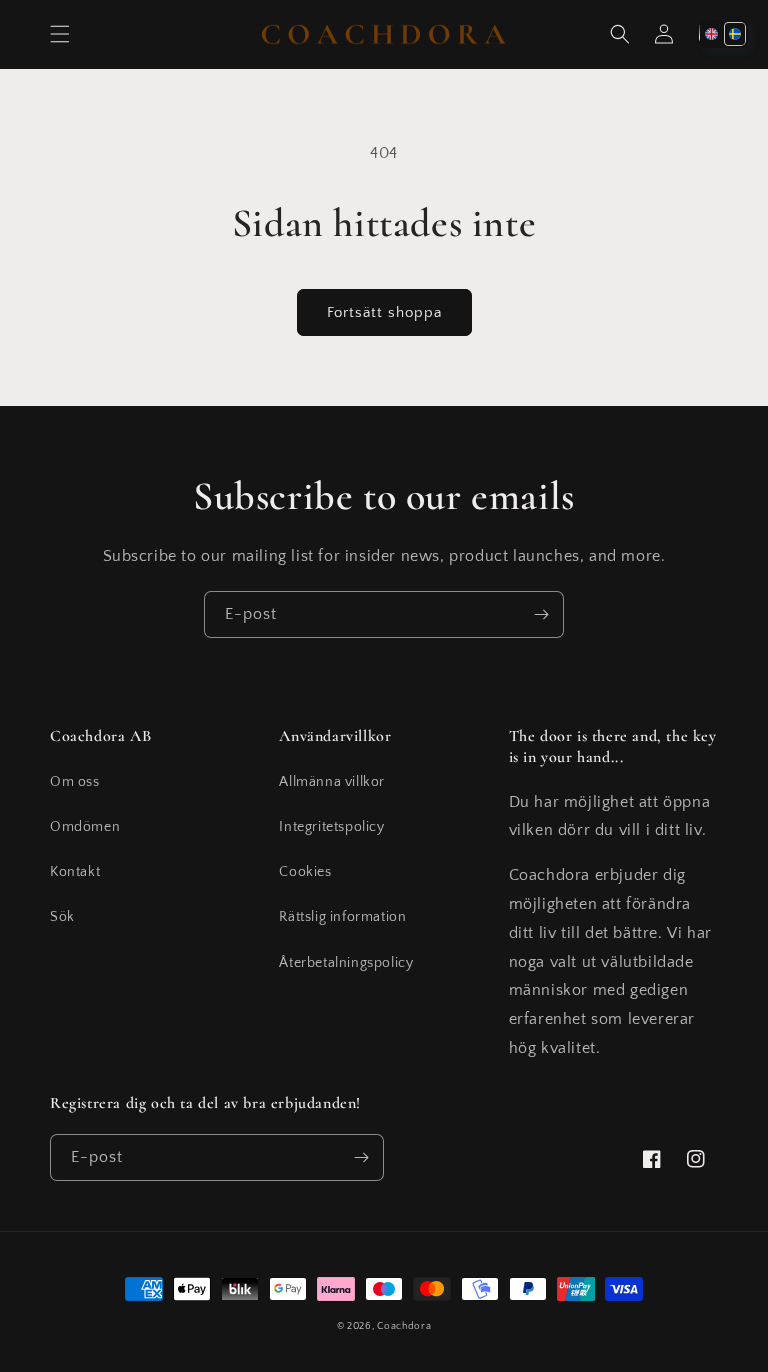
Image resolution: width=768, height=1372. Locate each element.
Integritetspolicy (331, 827)
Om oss (75, 782)
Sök (62, 917)
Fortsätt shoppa (384, 312)
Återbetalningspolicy (346, 963)
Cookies (305, 872)
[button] (60, 34)
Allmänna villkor (332, 782)
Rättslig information (342, 917)
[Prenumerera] (541, 614)
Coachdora (404, 1326)
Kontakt (75, 872)
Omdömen (85, 827)
